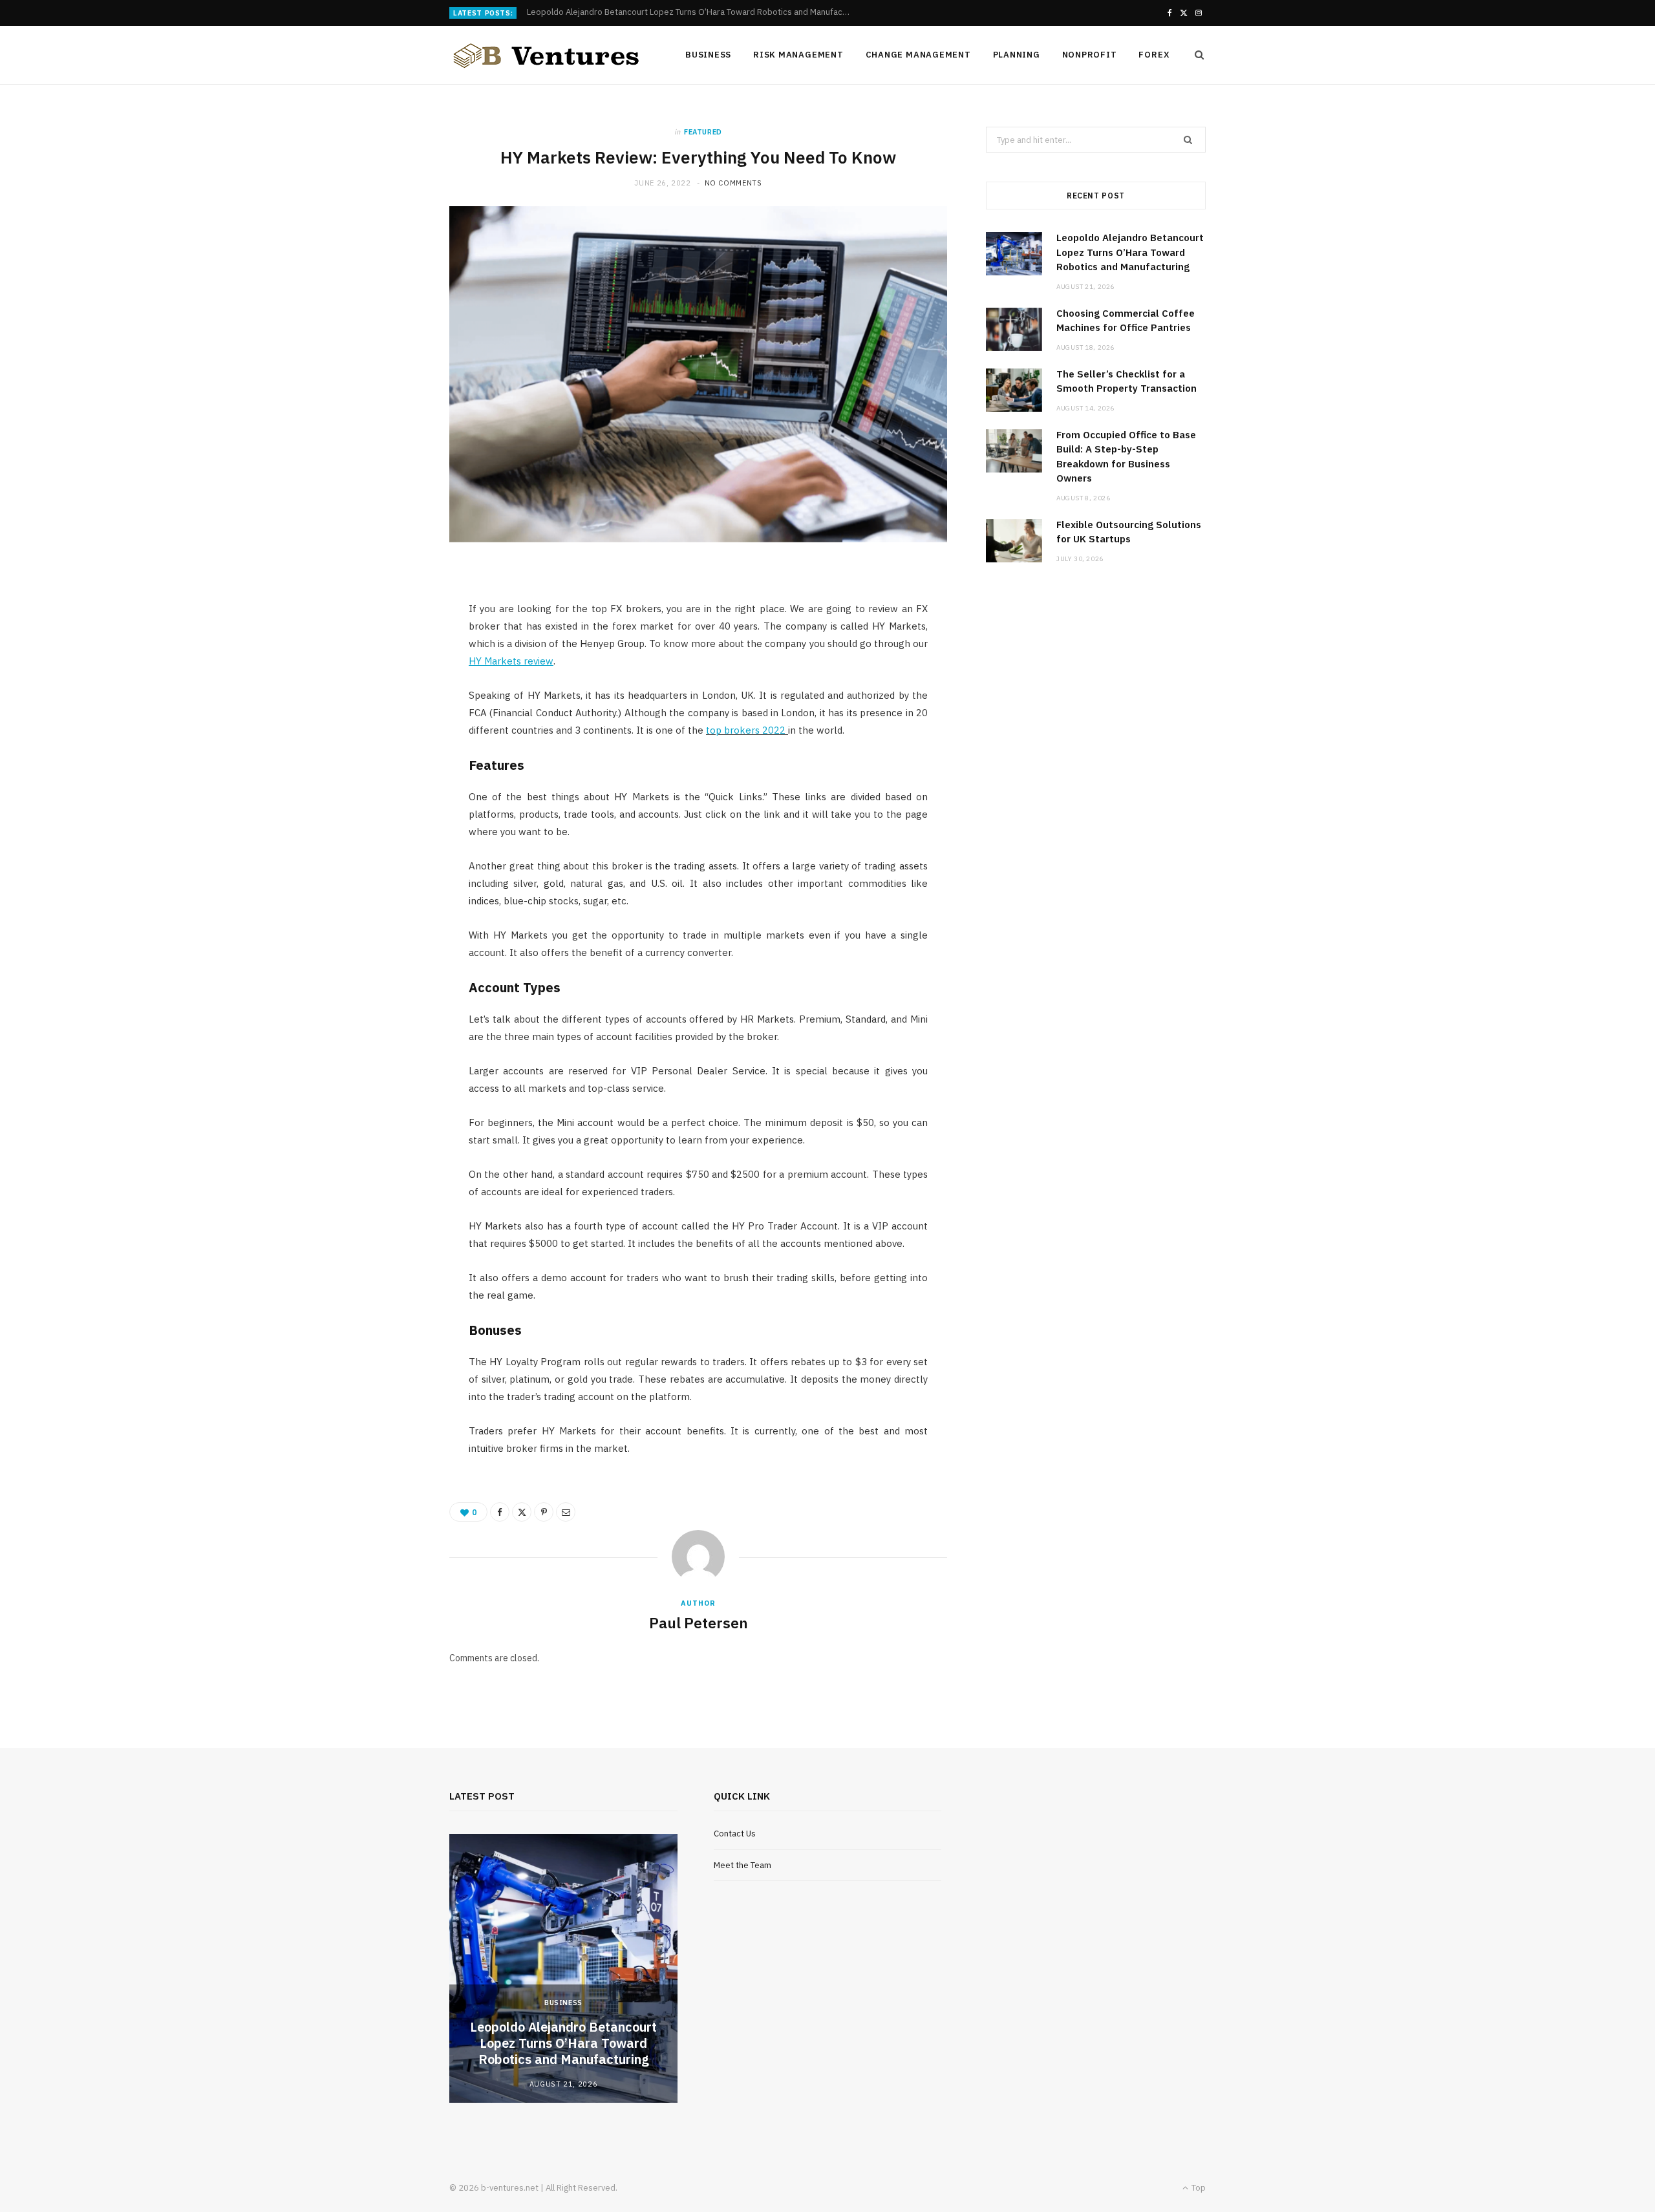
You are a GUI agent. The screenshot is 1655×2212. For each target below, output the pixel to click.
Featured (703, 132)
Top (1198, 2188)
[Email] (566, 1512)
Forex (1154, 55)
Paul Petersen (699, 1622)
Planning (1017, 55)
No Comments (733, 183)
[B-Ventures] (546, 56)
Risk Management (798, 55)
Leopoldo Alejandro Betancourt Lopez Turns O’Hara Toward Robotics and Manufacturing (1130, 252)
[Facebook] (500, 1512)
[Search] (1195, 55)
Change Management (918, 55)
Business (708, 55)
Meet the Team (742, 1865)
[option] (563, 1968)
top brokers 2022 (746, 730)
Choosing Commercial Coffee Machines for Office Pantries (639, 12)
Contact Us (735, 1834)
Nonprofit (1090, 55)
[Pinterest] (544, 1512)
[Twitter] (522, 1512)
